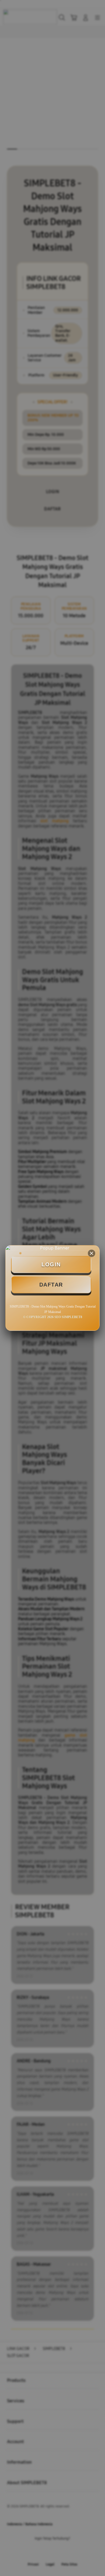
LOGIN (51, 1264)
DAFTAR (51, 1285)
